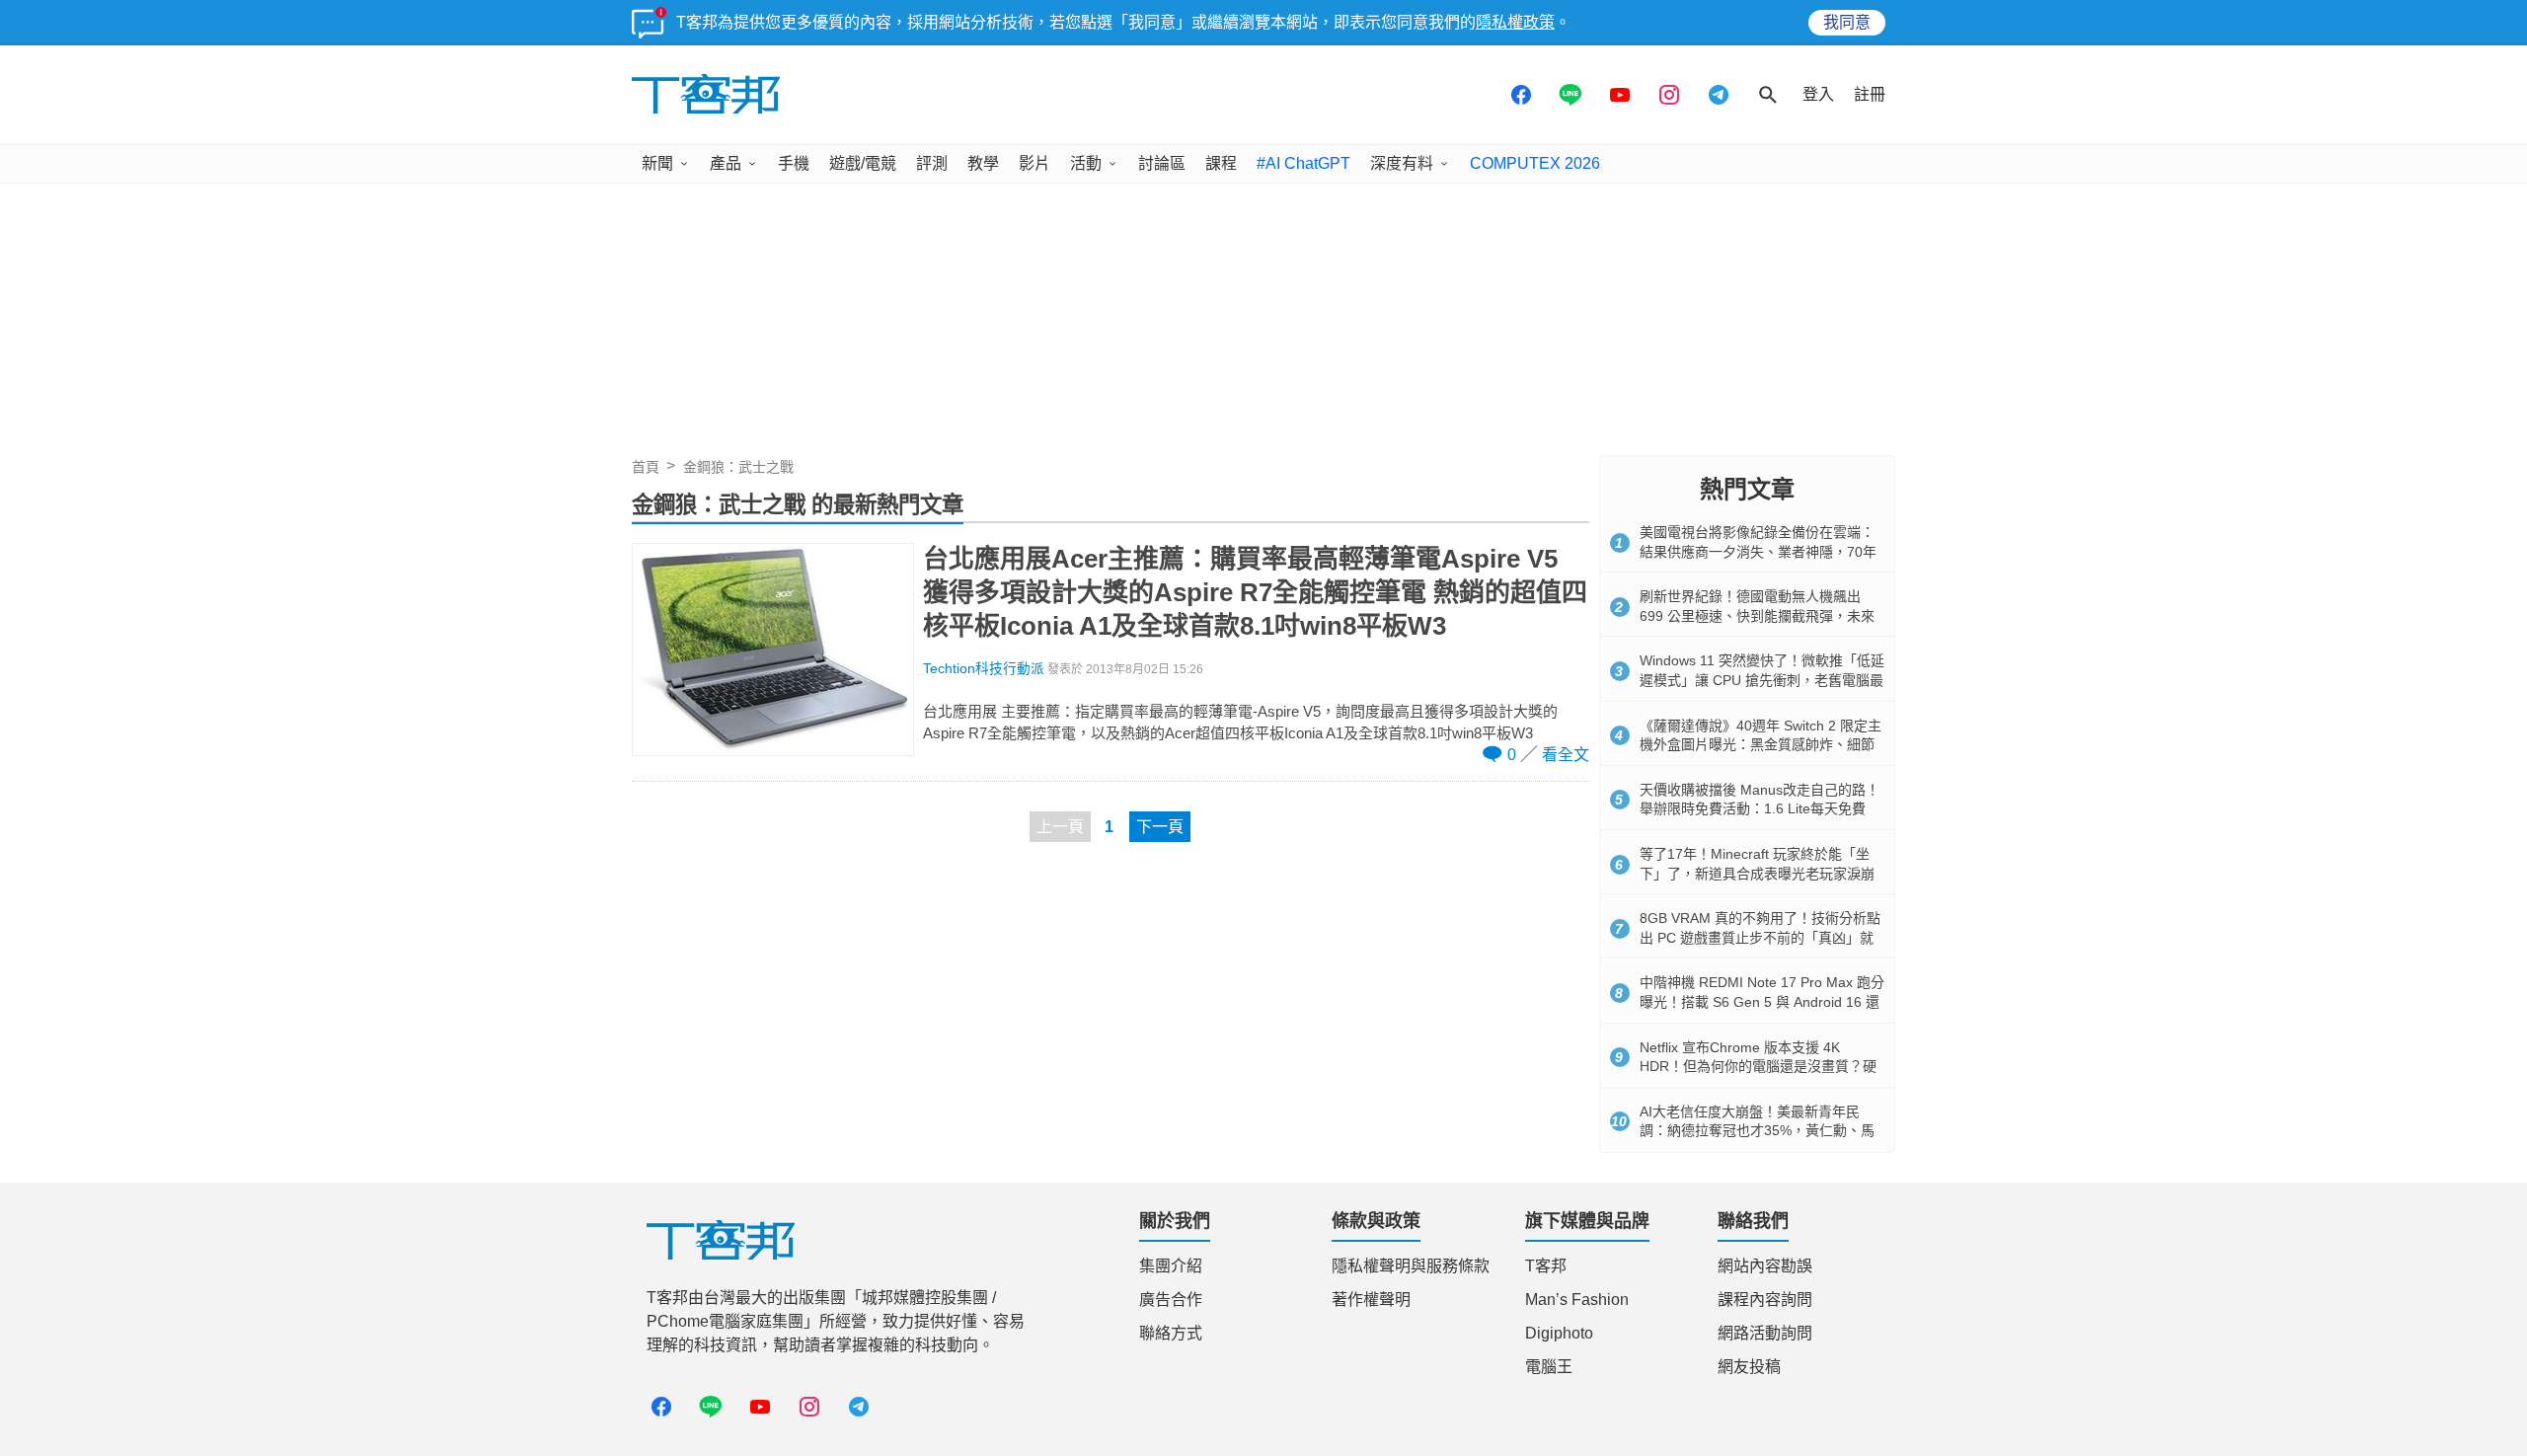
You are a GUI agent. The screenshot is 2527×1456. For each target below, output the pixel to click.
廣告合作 (1171, 1300)
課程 (1221, 163)
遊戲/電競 (863, 163)
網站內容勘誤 (1765, 1266)
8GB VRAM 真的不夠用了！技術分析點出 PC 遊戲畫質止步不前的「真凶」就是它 (1760, 937)
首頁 (646, 467)
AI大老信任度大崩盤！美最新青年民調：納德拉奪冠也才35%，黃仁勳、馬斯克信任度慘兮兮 (1757, 1131)
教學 (983, 163)
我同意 (1847, 22)
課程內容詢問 (1765, 1300)
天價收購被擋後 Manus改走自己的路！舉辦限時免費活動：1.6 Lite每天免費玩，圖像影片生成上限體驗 (1760, 809)
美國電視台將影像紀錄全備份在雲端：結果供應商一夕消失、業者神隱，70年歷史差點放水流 (1758, 551)
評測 (932, 163)
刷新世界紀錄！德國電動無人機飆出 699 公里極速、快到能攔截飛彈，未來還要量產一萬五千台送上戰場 (1757, 615)
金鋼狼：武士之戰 (738, 467)
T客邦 (1546, 1266)
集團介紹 (1171, 1266)
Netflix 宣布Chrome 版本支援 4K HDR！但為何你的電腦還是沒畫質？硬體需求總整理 (1758, 1067)
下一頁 (1160, 827)
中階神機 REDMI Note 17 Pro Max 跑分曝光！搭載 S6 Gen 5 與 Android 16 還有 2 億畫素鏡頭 (1762, 1001)
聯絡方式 (1171, 1333)
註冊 (1870, 94)
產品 (726, 163)
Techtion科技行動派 (984, 669)
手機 (794, 163)
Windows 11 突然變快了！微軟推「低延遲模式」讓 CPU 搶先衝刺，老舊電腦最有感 (1762, 680)
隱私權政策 (1515, 22)
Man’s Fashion (1577, 1300)
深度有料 (1402, 163)
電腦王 (1549, 1367)
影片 (1034, 163)
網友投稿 (1749, 1367)
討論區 (1162, 163)
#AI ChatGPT (1303, 163)
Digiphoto (1559, 1333)
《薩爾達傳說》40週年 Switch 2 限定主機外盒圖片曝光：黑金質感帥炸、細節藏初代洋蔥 (1761, 745)
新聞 (657, 163)
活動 (1086, 163)
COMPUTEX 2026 (1535, 163)
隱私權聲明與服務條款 (1411, 1266)
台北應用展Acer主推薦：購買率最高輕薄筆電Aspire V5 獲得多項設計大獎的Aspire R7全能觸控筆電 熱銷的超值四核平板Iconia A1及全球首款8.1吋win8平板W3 (1255, 592)
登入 (1818, 94)
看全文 (1566, 755)
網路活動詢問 (1765, 1333)
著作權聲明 (1371, 1300)
